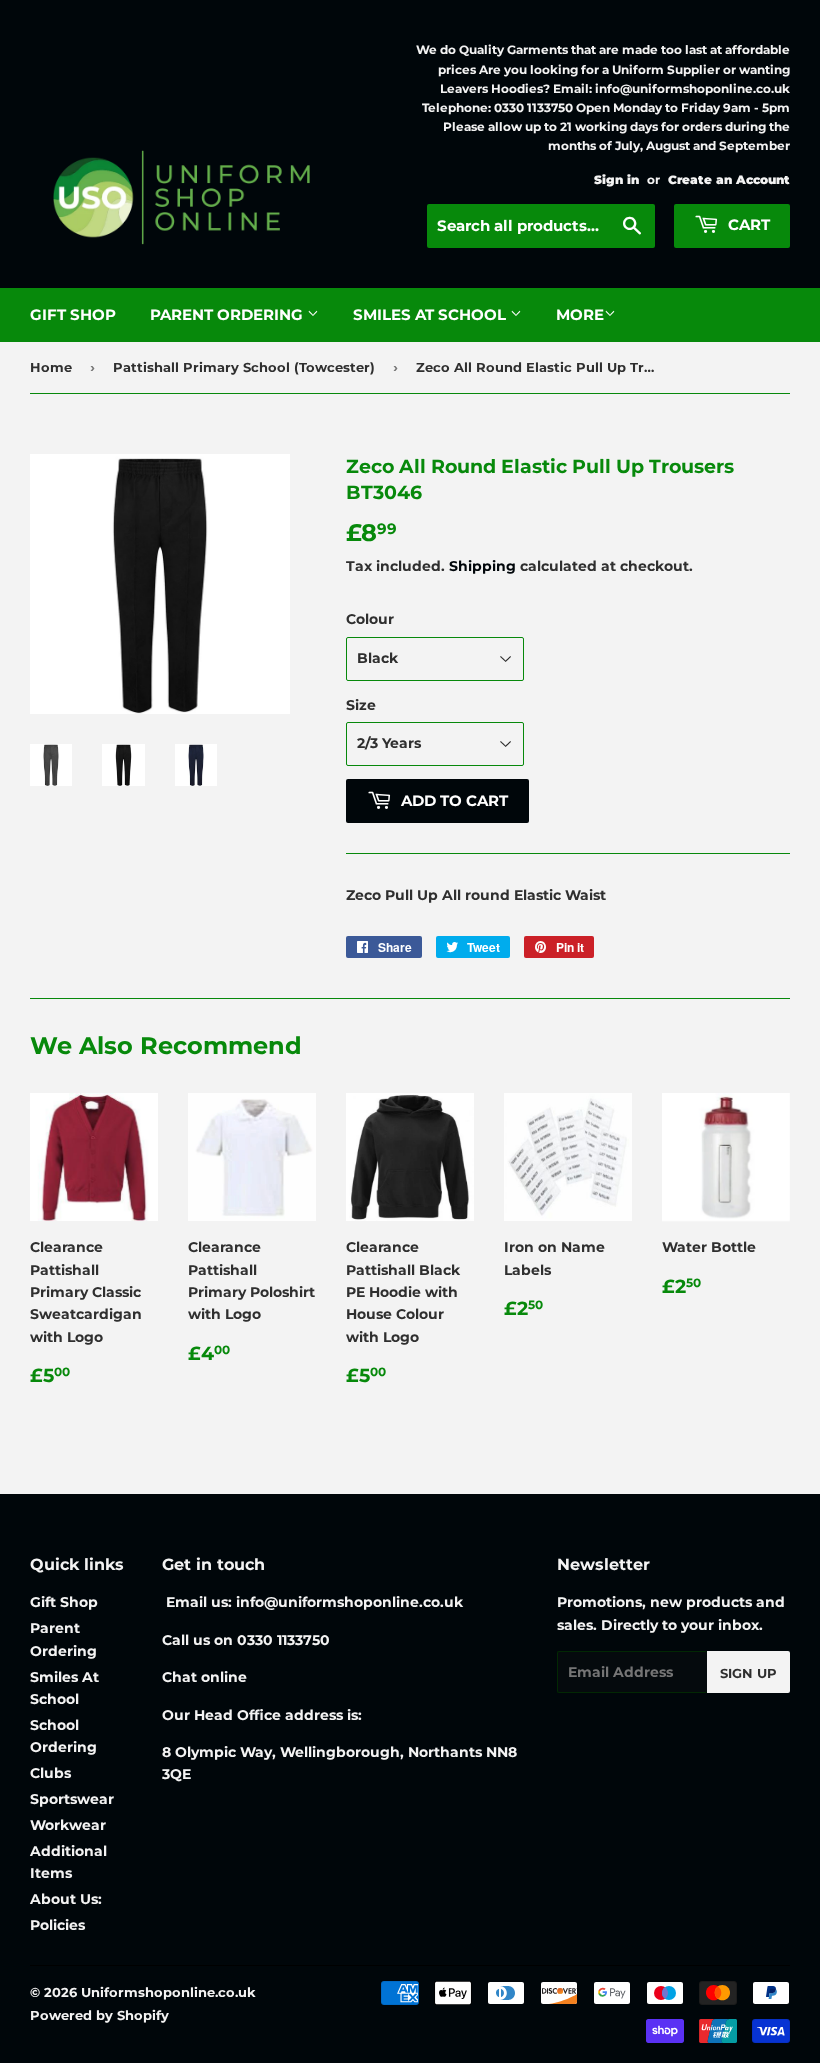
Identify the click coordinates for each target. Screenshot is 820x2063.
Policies (57, 1925)
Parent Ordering (228, 314)
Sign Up (748, 1673)
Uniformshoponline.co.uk (168, 1992)
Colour (370, 619)
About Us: (66, 1899)
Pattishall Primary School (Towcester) (244, 367)
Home (51, 367)
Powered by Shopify (99, 2015)
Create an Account (729, 179)
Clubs (50, 1773)
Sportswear (72, 1799)
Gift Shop (73, 314)
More (580, 314)
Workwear (68, 1825)
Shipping (482, 566)
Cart (747, 224)
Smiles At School (431, 314)
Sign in (616, 179)
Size (361, 705)
